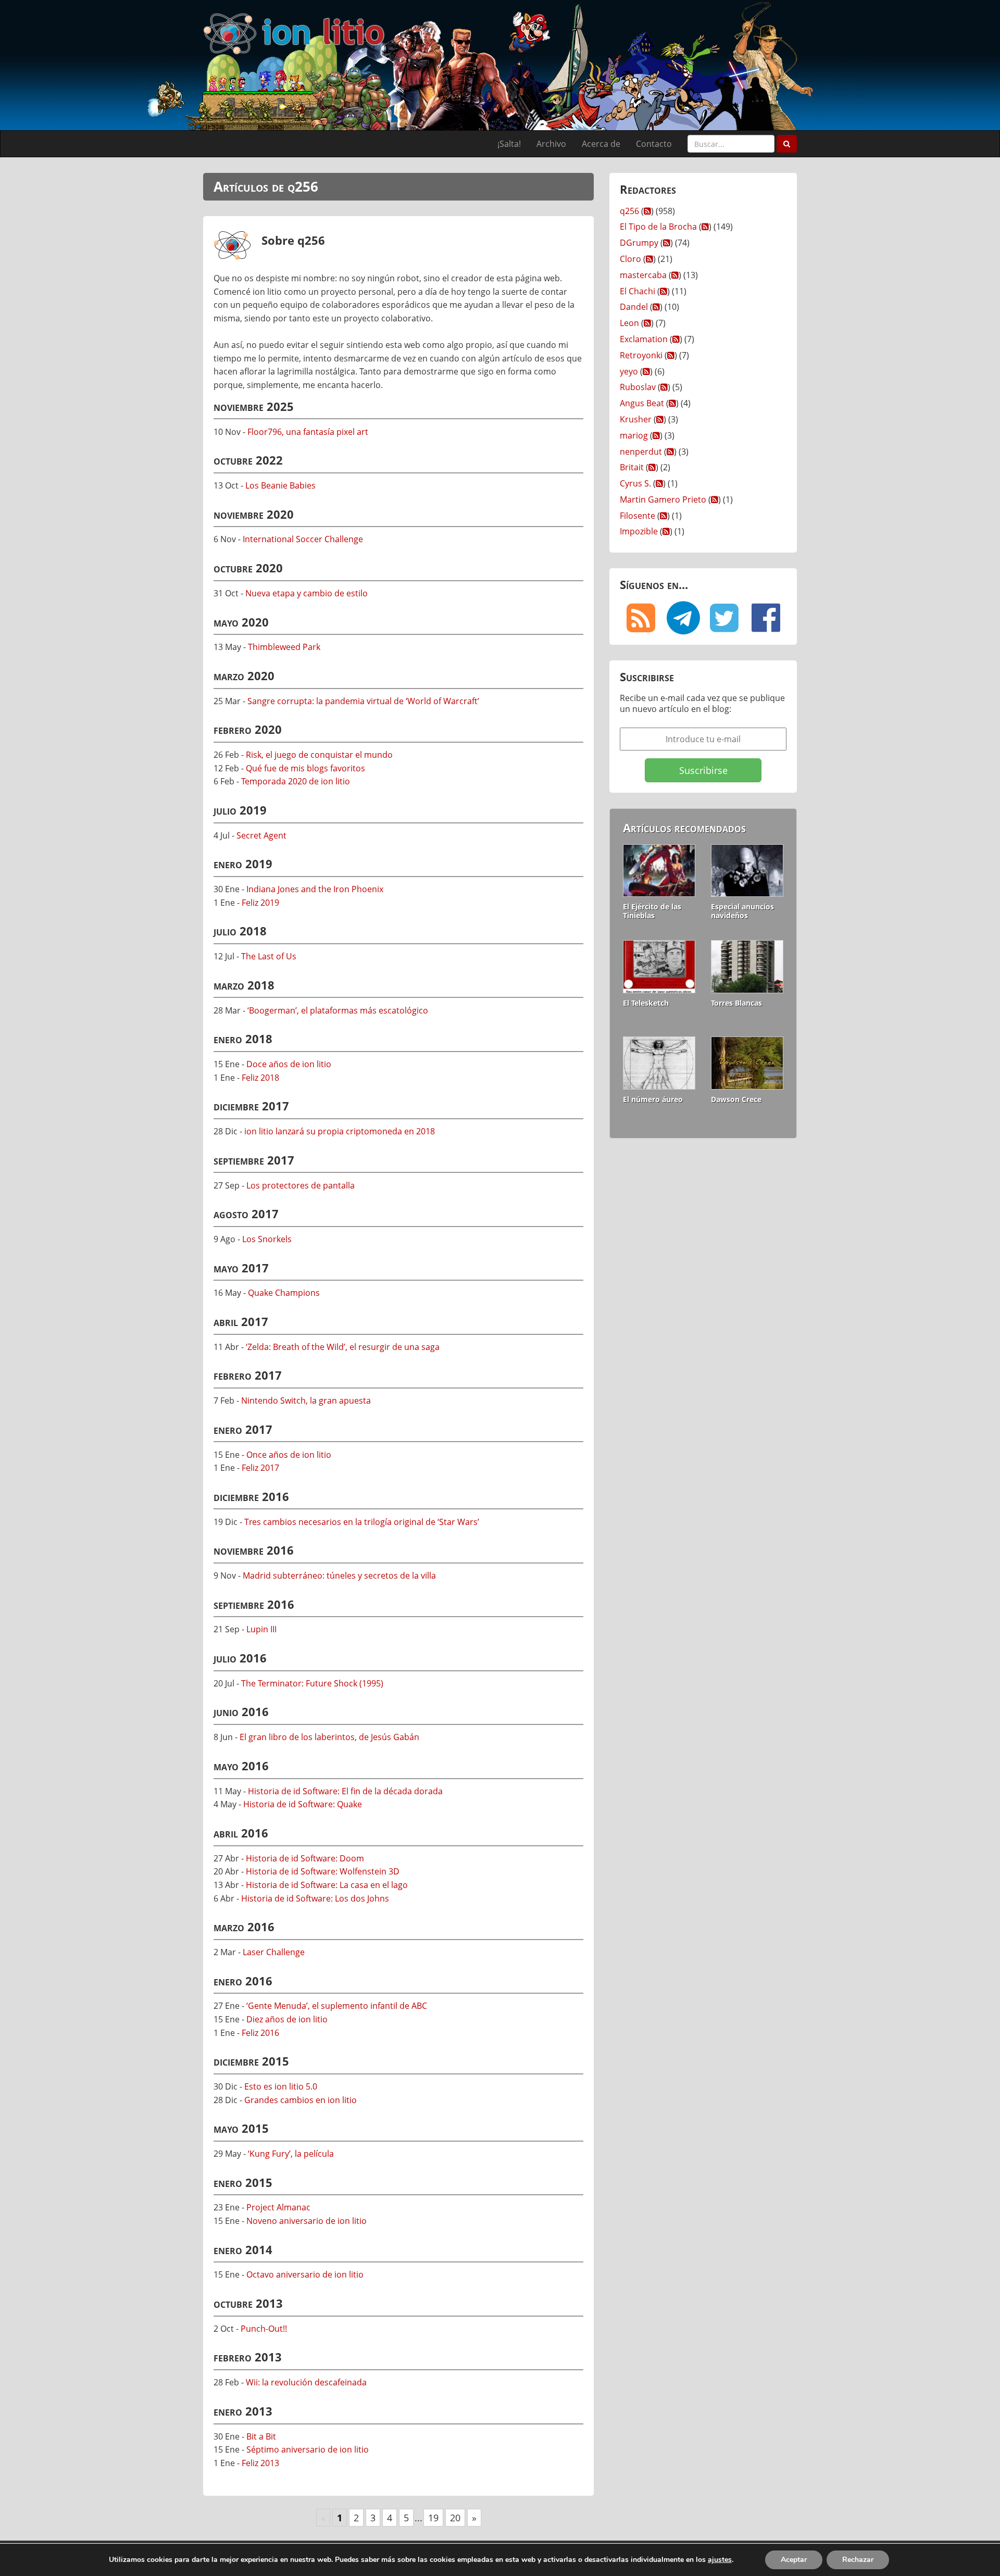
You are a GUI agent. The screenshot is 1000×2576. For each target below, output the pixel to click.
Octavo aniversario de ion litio (305, 2274)
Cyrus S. (635, 483)
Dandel (634, 307)
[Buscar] (787, 144)
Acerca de (601, 144)
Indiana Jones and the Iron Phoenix (315, 889)
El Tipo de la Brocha (658, 227)
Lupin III (261, 1629)
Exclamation (644, 339)
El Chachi (637, 291)
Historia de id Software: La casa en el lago (327, 1885)
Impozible (639, 531)
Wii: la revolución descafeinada (306, 2382)
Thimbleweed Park (284, 647)
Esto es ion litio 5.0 (281, 2086)
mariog (634, 435)
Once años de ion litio (289, 1455)
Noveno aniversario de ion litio (307, 2221)
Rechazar (858, 2560)
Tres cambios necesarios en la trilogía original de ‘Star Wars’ (362, 1522)
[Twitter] (724, 618)
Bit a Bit (261, 2436)
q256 (629, 211)
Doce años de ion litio (289, 1064)
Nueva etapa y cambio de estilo (307, 593)
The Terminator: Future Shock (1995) (312, 1683)
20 (455, 2518)
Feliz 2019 (260, 903)
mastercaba (643, 275)
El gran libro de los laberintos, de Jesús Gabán (329, 1737)
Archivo (551, 144)
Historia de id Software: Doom (305, 1858)
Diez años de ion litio (287, 2019)
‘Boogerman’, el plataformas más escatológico (338, 1010)
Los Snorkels (267, 1239)
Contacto (654, 144)
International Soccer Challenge (303, 539)
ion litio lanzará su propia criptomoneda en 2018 (340, 1131)
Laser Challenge (274, 1952)
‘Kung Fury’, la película (291, 2154)
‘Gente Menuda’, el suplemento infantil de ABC (337, 2006)
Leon (629, 323)
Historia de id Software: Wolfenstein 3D (323, 1871)
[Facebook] (766, 618)
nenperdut (641, 452)
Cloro (630, 259)
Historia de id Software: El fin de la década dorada (345, 1791)
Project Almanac (278, 2207)
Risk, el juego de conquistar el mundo (319, 755)
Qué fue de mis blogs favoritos (305, 768)
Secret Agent (261, 835)
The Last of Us (269, 956)
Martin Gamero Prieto (663, 499)
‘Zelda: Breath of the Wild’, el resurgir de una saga (343, 1347)
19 (433, 2518)
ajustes (720, 2560)
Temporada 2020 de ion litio (296, 781)
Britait (632, 467)
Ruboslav (638, 387)
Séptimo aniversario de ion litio (308, 2449)
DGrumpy (639, 243)
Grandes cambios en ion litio (301, 2100)
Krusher (636, 419)
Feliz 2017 (260, 1468)
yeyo (629, 371)
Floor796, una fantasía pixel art (308, 432)
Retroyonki (641, 355)
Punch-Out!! (264, 2329)
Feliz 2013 (260, 2463)
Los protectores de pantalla (301, 1185)
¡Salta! (509, 144)
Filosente (637, 516)
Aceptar (794, 2560)
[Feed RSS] (641, 618)
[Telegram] (682, 618)
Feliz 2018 (260, 1078)
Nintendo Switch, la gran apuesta (306, 1400)
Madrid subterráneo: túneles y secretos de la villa (339, 1575)
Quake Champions (284, 1293)
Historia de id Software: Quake (303, 1804)
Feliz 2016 (260, 2033)
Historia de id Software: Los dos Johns (315, 1898)
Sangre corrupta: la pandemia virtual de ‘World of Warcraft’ (363, 701)
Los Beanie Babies (280, 485)
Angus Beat (642, 403)
